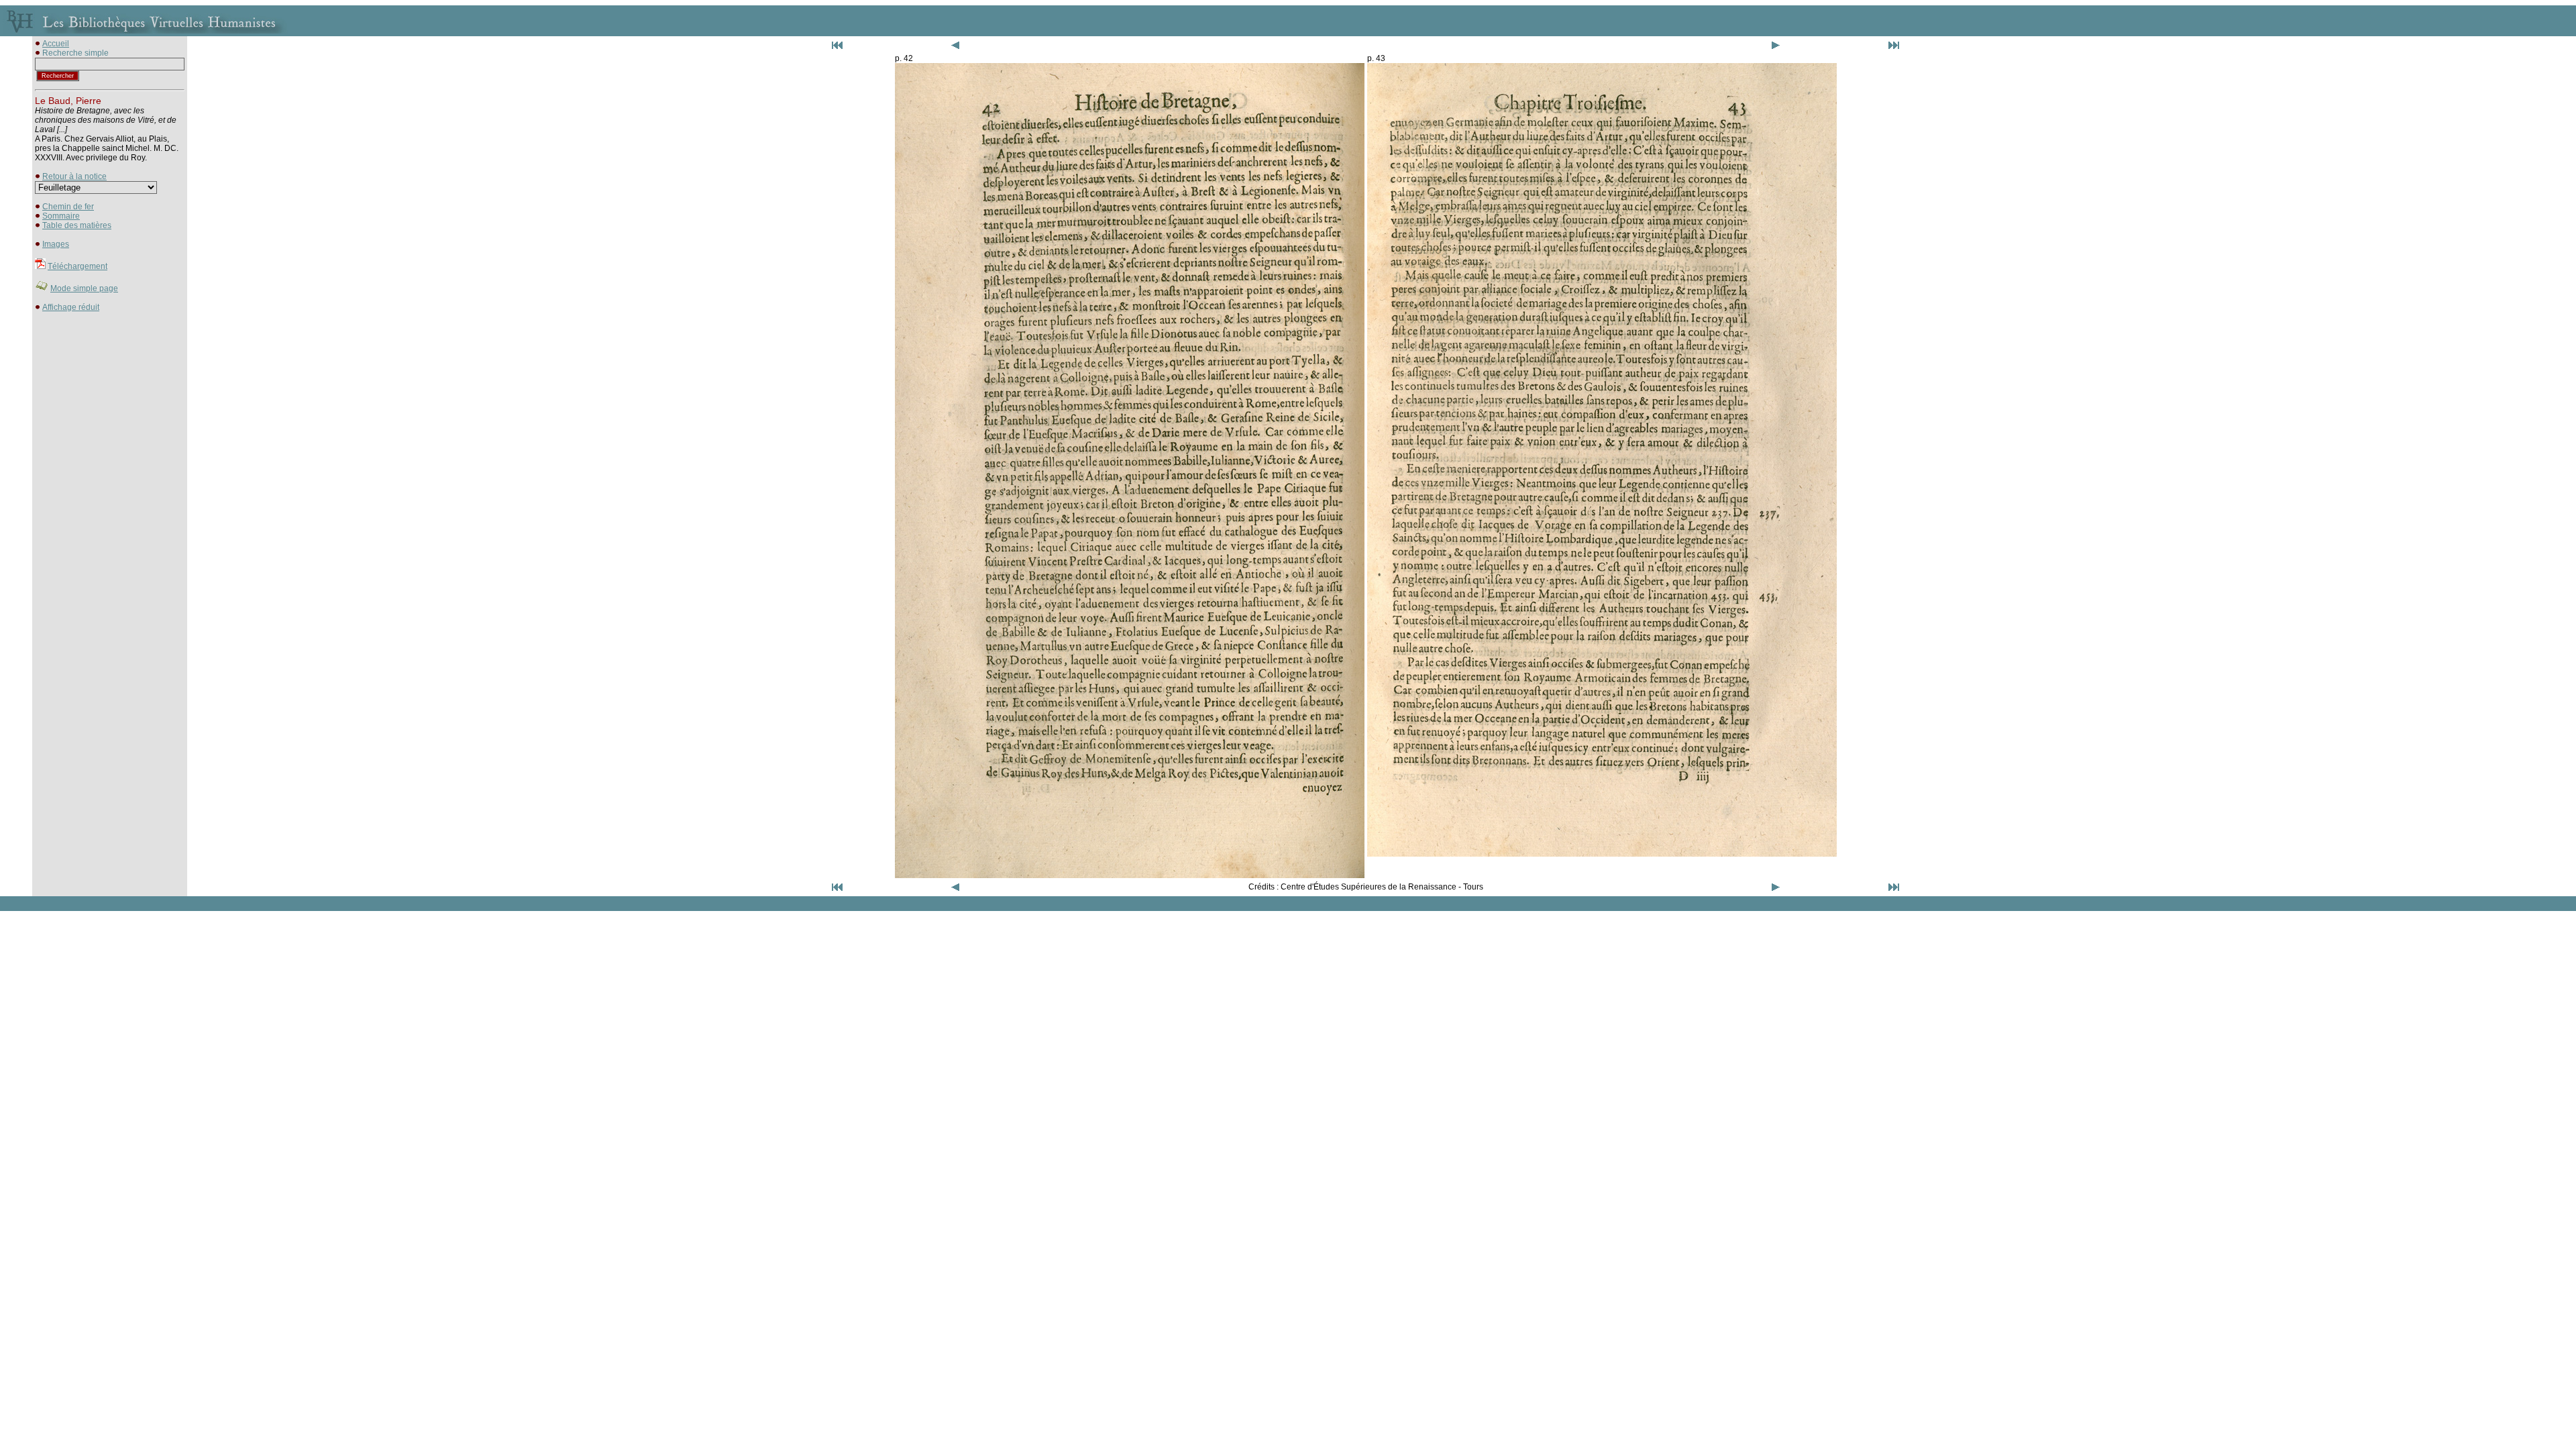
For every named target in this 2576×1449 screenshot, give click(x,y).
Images (56, 244)
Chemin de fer (68, 207)
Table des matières (77, 225)
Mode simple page (84, 288)
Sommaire (61, 216)
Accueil (56, 44)
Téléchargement (77, 266)
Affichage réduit (71, 307)
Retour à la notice (74, 176)
